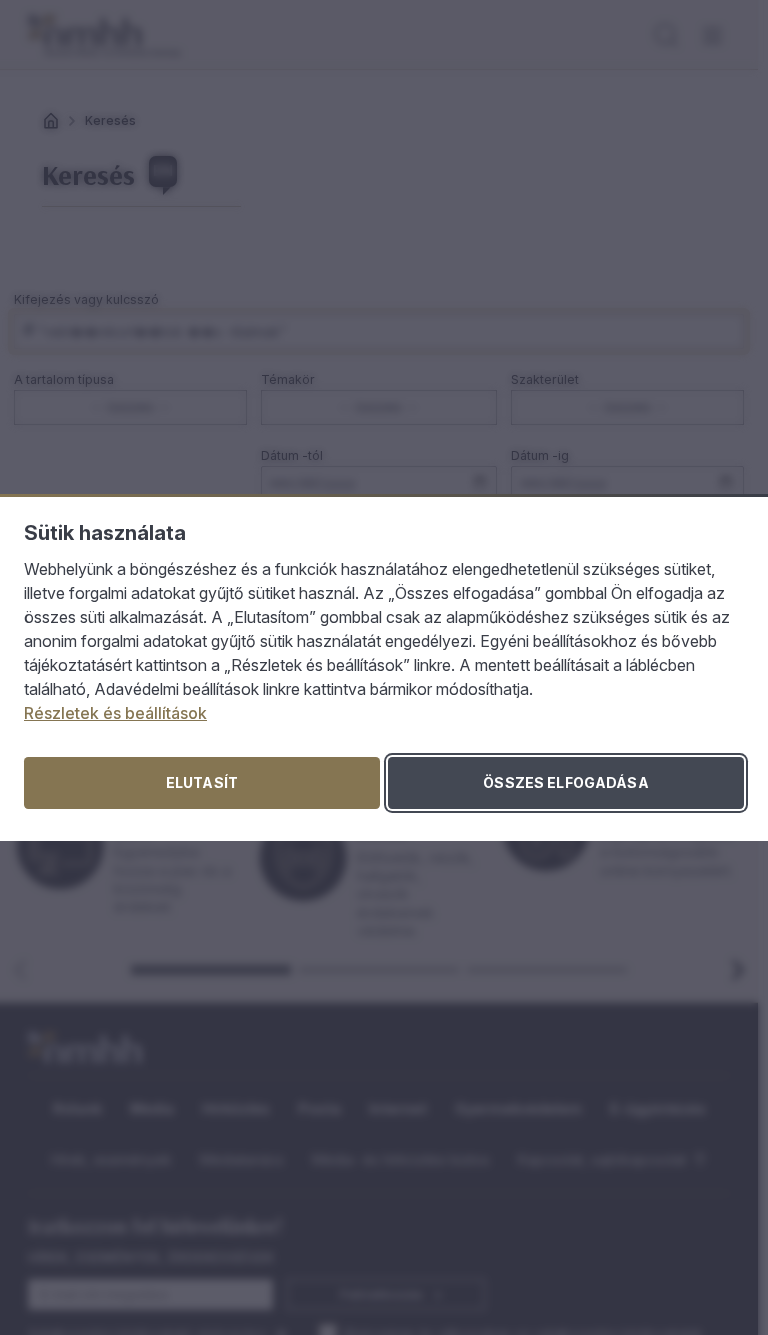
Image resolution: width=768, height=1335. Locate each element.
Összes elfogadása (565, 782)
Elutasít (202, 782)
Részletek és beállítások (115, 713)
